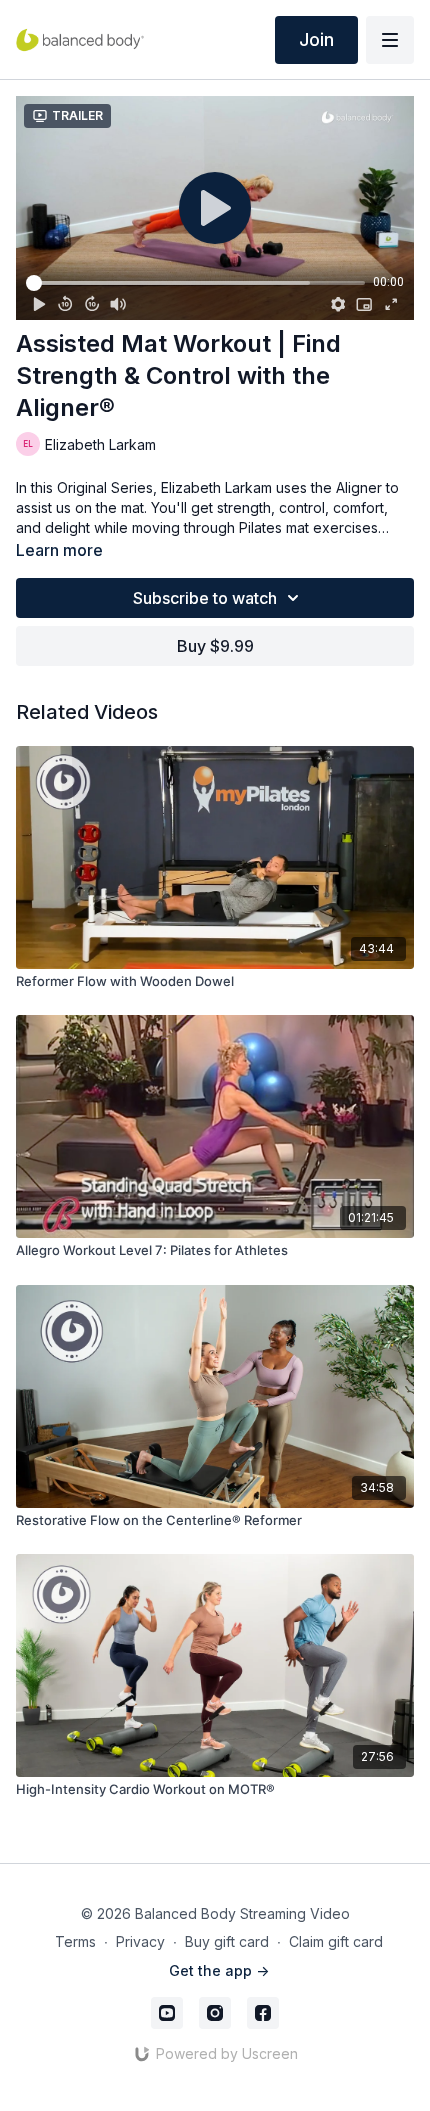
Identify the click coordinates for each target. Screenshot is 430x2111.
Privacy (140, 1941)
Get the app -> (219, 1970)
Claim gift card (336, 1941)
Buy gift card (227, 1941)
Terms (75, 1941)
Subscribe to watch (205, 598)
